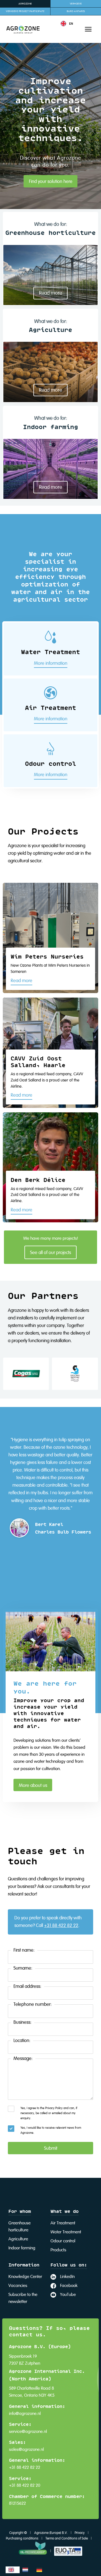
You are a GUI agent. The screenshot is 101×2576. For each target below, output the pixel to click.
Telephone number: (33, 2005)
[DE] (41, 2570)
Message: (23, 2059)
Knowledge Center (25, 2277)
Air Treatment (63, 2223)
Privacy (80, 2533)
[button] (67, 24)
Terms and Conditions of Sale (67, 2539)
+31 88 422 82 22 (61, 1926)
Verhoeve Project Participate (25, 11)
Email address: (27, 1987)
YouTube (68, 2295)
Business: (22, 2022)
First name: (24, 1950)
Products (58, 2250)
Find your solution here (51, 182)
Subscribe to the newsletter (23, 2298)
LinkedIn (67, 2277)
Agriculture (18, 2239)
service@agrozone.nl (28, 2432)
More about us (33, 1786)
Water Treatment (66, 2232)
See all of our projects (50, 1253)
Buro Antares (76, 11)
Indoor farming (22, 2248)
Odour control (63, 2241)
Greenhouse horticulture (19, 2227)
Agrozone (25, 4)
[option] (27, 2570)
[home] (20, 29)
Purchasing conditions (22, 2539)
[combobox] (13, 2570)
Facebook (69, 2286)
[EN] (13, 2570)
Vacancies (18, 2286)
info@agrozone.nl (25, 2414)
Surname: (23, 1968)
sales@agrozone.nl (26, 2450)
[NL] (27, 2570)
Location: (22, 2041)
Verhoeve (76, 4)
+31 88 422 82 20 (25, 2486)
